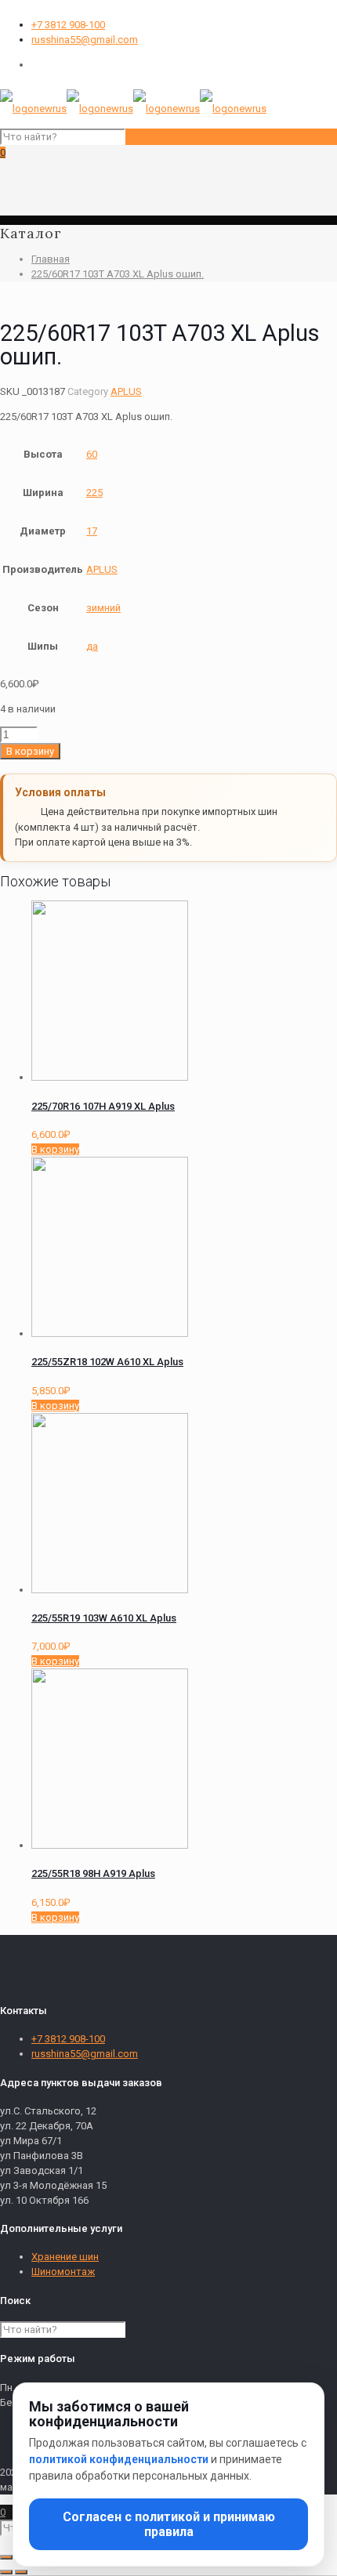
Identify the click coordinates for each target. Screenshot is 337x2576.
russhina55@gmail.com (85, 40)
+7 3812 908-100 (68, 25)
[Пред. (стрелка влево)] (6, 2572)
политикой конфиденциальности (119, 2459)
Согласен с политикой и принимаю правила (169, 2524)
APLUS (126, 391)
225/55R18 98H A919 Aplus (93, 1873)
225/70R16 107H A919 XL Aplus (103, 1106)
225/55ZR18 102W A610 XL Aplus (107, 1362)
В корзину (30, 751)
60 (92, 454)
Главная (51, 259)
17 (92, 531)
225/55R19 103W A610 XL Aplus (104, 1618)
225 (94, 493)
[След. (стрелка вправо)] (21, 2572)
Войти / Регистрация (80, 65)
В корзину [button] (55, 1149)
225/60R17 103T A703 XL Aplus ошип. (118, 274)
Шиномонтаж (63, 2272)
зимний (103, 608)
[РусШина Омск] (133, 109)
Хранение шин (65, 2257)
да (92, 646)
